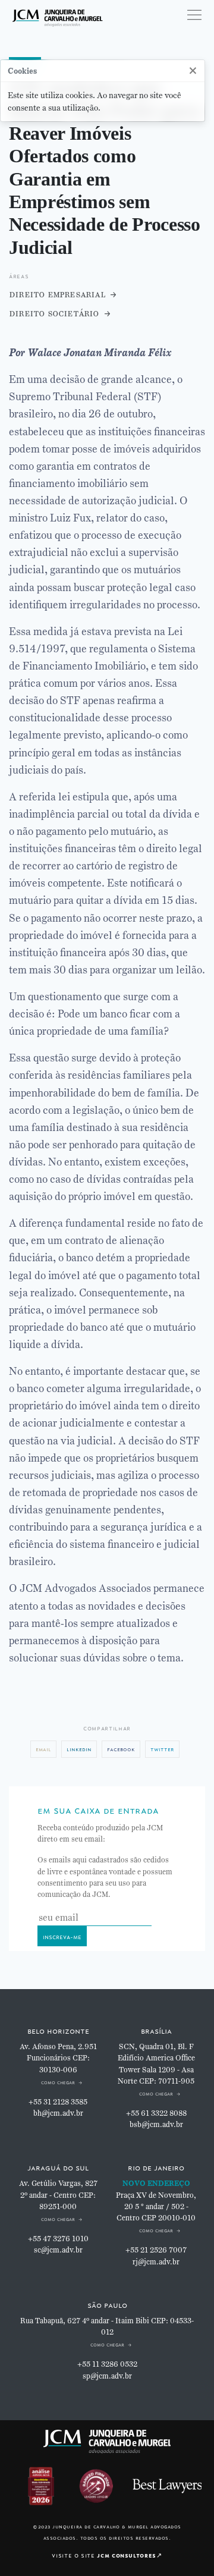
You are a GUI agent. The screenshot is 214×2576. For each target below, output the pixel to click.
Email (43, 1749)
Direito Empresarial (57, 294)
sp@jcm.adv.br (107, 2376)
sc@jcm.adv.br (58, 2250)
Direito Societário (54, 313)
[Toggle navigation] (194, 15)
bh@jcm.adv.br (58, 2113)
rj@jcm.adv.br (156, 2262)
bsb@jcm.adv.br (156, 2125)
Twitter (162, 1749)
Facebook (121, 1749)
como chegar (58, 2082)
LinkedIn (79, 1749)
